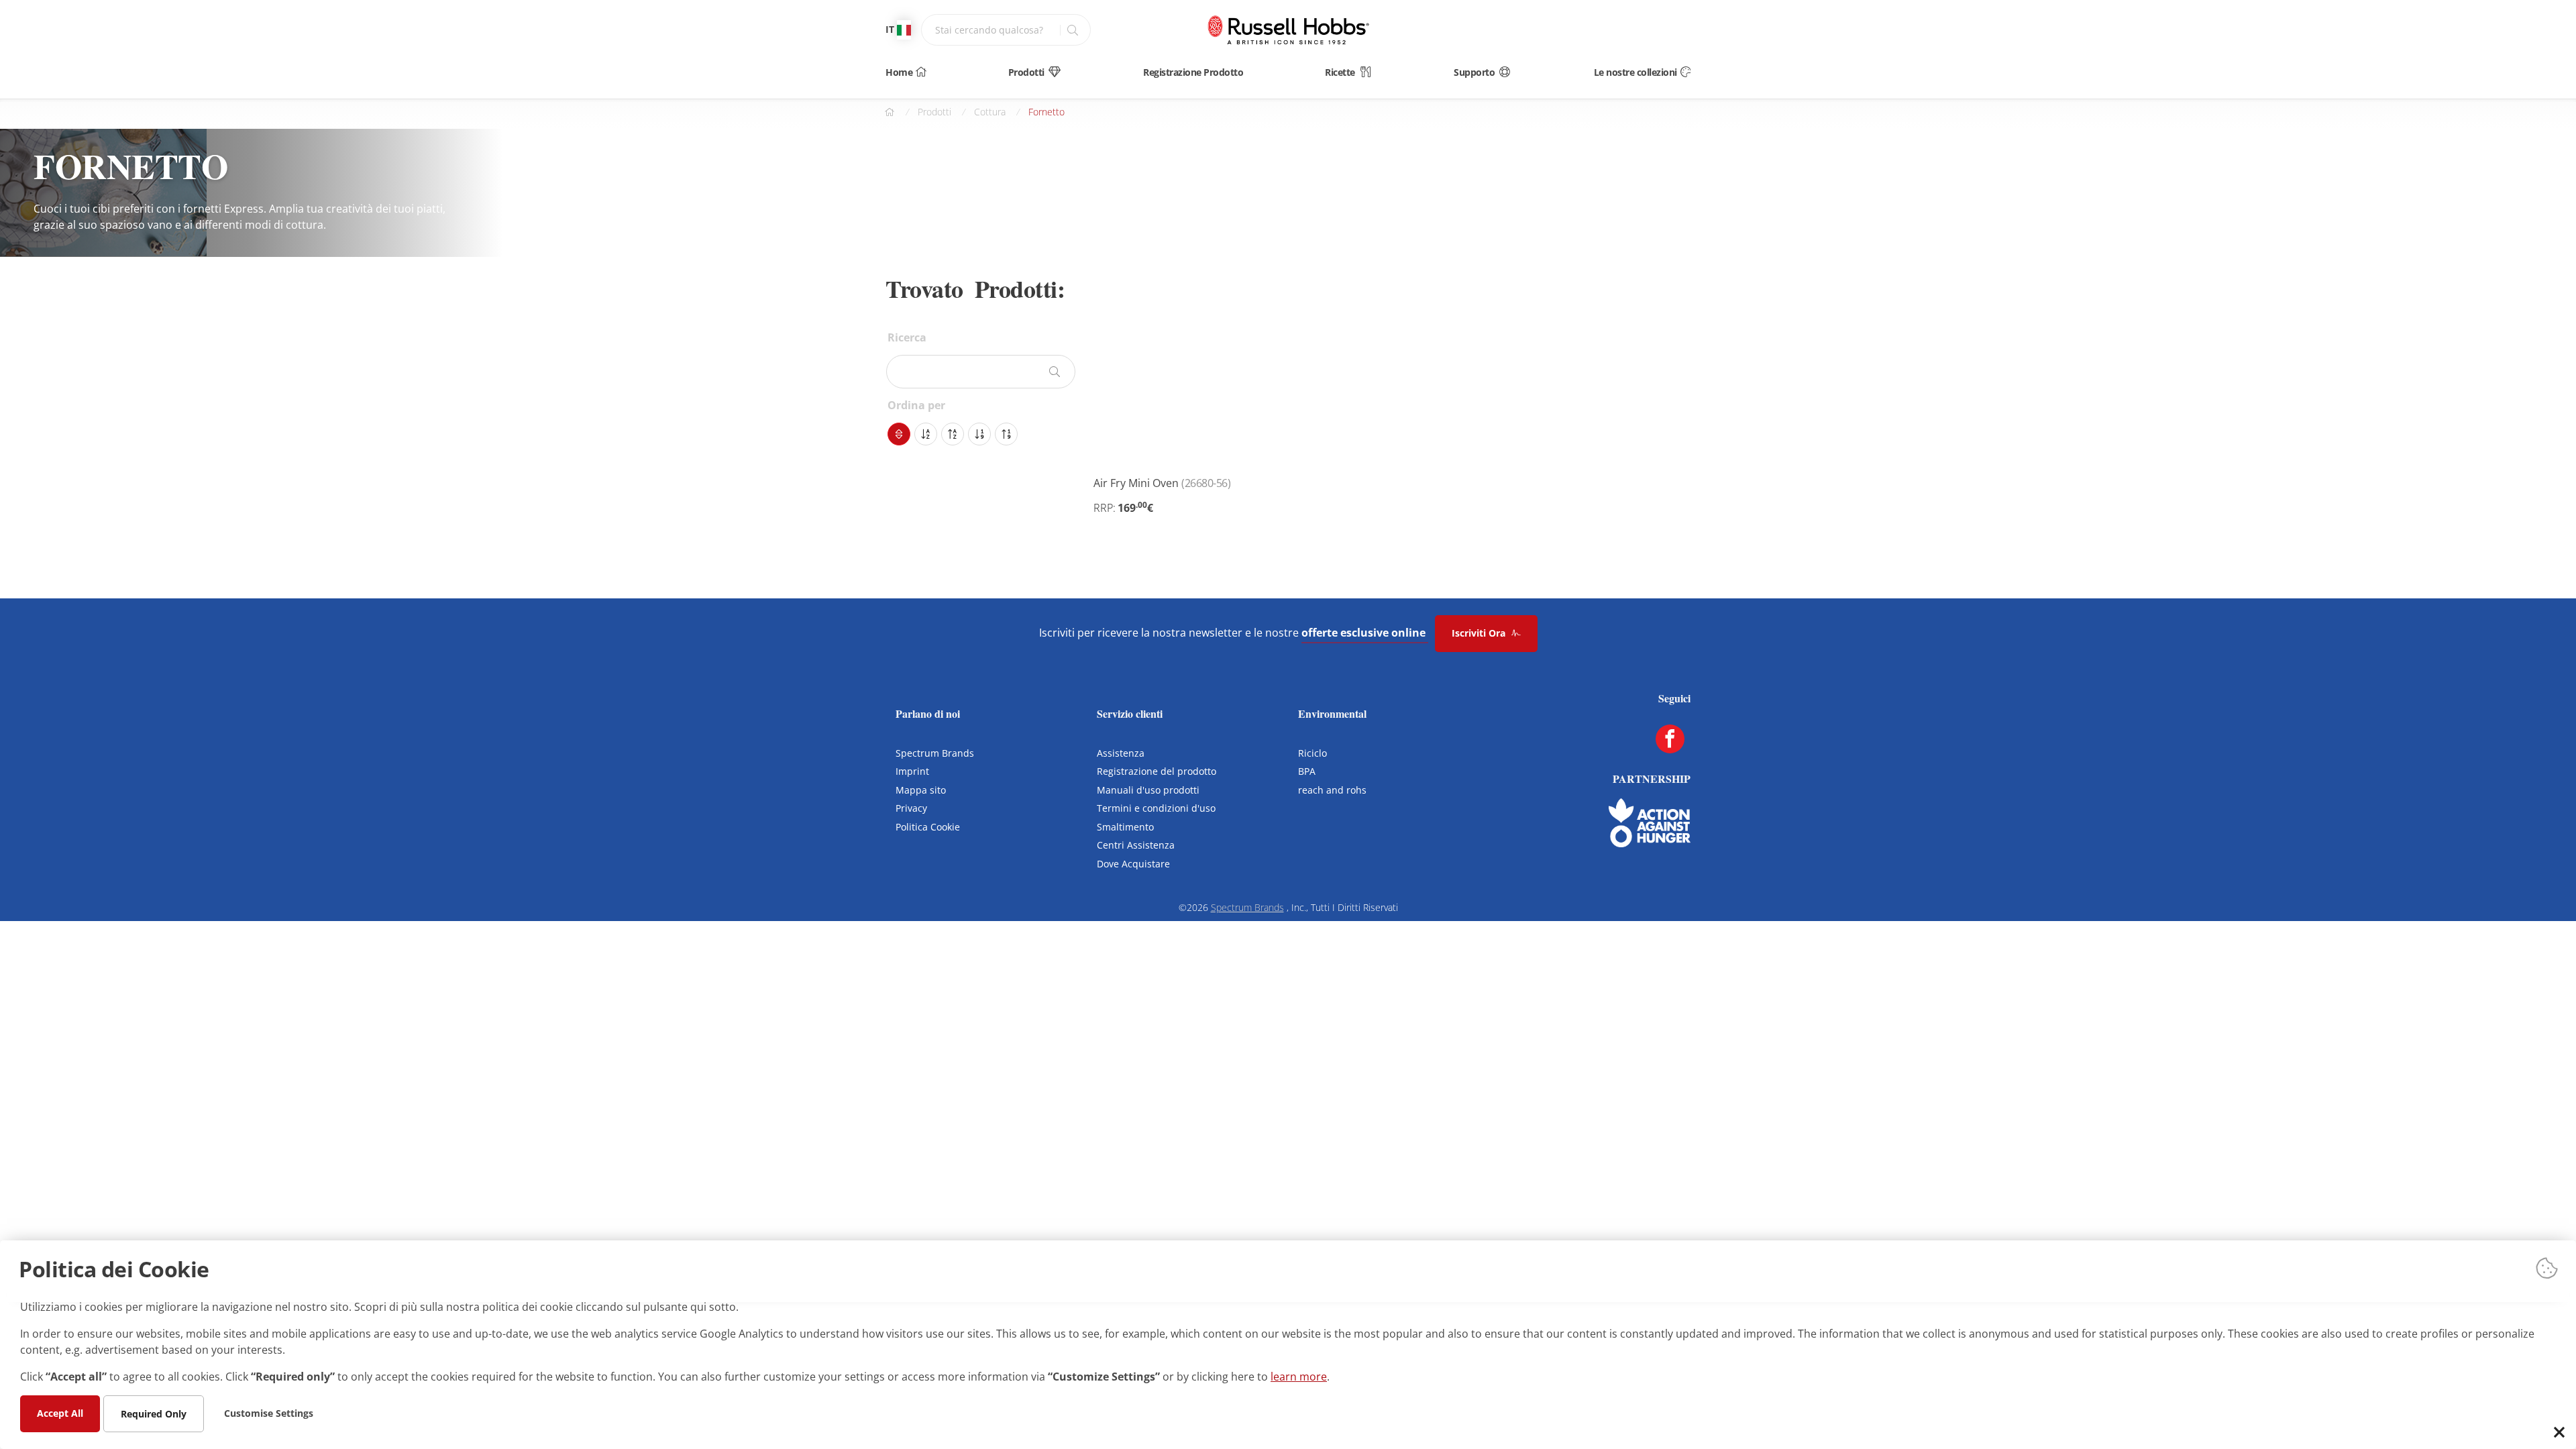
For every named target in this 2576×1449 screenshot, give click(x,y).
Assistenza (1121, 753)
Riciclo (1312, 753)
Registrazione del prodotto (1157, 771)
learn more (1299, 1376)
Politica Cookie (928, 827)
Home (899, 72)
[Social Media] (1670, 739)
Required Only (154, 1413)
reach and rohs (1332, 790)
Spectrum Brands (935, 753)
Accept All (60, 1412)
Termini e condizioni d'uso (1156, 808)
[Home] (1288, 30)
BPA (1307, 771)
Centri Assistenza (1136, 845)
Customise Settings (269, 1412)
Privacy (911, 808)
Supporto (1474, 72)
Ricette (1340, 72)
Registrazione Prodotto (1193, 72)
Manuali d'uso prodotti (1148, 790)
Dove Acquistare (1133, 864)
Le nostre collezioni (1635, 72)
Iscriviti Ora (1480, 633)
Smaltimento (1125, 827)
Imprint (912, 771)
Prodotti (1026, 72)
